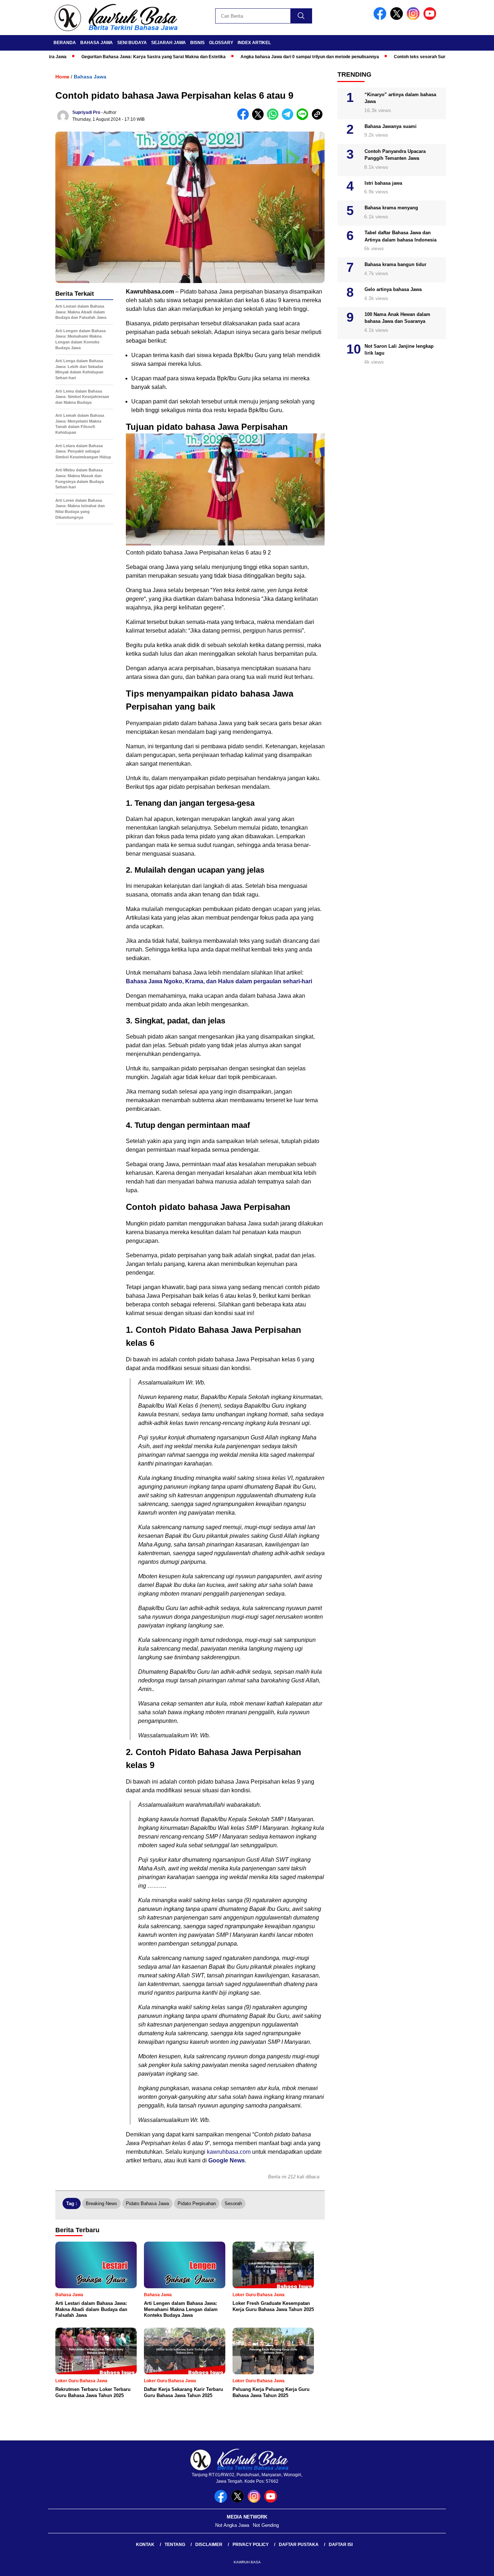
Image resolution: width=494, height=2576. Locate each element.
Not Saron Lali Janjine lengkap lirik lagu (399, 350)
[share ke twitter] (259, 118)
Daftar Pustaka (299, 2545)
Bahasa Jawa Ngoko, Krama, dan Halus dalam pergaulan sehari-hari (219, 981)
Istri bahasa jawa (383, 183)
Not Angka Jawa (232, 2525)
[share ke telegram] (289, 118)
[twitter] (398, 18)
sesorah (233, 2203)
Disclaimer (209, 2545)
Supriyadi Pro (86, 112)
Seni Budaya (132, 43)
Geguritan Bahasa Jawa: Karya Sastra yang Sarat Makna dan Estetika (106, 57)
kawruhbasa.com (229, 2152)
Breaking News (101, 2203)
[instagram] (414, 18)
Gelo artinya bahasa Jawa (393, 289)
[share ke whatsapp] (274, 118)
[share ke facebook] (245, 118)
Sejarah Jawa (169, 43)
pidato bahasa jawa (147, 2203)
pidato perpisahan (197, 2203)
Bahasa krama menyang (391, 208)
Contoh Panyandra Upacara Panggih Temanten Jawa (395, 155)
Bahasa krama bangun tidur (395, 264)
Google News (227, 2160)
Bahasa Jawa (97, 43)
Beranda (65, 43)
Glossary (221, 43)
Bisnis (197, 43)
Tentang (175, 2545)
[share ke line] (304, 118)
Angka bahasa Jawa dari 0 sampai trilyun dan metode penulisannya (262, 57)
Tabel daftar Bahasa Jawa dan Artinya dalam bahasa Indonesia (401, 236)
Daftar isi (341, 2545)
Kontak (145, 2545)
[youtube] (431, 18)
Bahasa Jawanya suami (391, 126)
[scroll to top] (473, 2565)
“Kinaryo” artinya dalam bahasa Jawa (400, 98)
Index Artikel (254, 43)
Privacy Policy (251, 2545)
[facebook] (381, 18)
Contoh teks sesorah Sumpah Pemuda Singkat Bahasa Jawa (408, 57)
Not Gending (266, 2525)
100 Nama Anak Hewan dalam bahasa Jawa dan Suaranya (397, 318)
